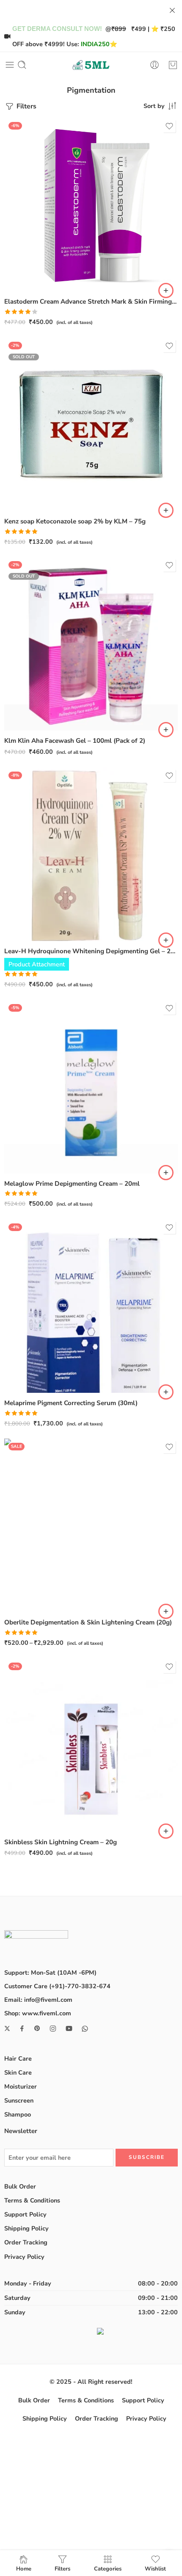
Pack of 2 (27, 1574)
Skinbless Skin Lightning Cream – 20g (61, 1842)
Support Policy (25, 2214)
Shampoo (18, 2114)
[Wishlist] (169, 126)
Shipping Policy (26, 2228)
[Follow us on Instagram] (53, 2028)
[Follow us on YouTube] (69, 2028)
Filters (26, 106)
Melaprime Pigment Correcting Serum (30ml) (71, 1403)
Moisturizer (21, 2086)
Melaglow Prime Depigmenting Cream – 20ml (72, 1184)
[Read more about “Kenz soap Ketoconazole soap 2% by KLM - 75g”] (166, 510)
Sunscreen (19, 2100)
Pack (11, 1550)
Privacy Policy (24, 2257)
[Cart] (173, 65)
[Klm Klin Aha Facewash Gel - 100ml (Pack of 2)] (91, 644)
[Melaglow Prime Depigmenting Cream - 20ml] (91, 1087)
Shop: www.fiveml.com (38, 2013)
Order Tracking (26, 2242)
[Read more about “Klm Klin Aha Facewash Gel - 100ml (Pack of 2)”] (166, 730)
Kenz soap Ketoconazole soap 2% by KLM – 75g (75, 521)
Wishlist (155, 2568)
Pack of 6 (27, 1600)
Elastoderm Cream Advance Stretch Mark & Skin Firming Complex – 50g (91, 302)
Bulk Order (20, 2186)
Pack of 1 (27, 1562)
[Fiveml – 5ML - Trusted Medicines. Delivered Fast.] (91, 65)
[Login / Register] (154, 65)
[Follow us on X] (7, 2028)
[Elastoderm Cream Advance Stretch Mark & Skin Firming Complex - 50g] (91, 205)
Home (24, 2568)
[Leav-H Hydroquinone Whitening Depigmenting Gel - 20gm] (91, 854)
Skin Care (18, 2072)
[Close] (172, 11)
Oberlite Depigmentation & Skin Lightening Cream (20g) (88, 1622)
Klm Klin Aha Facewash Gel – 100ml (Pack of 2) (75, 741)
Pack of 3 (27, 1587)
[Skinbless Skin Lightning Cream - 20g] (91, 1745)
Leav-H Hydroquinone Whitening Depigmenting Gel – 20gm (91, 951)
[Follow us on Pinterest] (37, 2028)
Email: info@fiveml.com (38, 2000)
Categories (108, 2568)
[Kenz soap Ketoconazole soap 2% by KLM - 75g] (91, 424)
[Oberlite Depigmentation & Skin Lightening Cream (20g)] (91, 1525)
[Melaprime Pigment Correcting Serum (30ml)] (91, 1306)
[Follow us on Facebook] (22, 2028)
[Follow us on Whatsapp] (85, 2029)
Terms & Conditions (32, 2200)
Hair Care (18, 2059)
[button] (166, 291)
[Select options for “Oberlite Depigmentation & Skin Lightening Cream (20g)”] (166, 1611)
